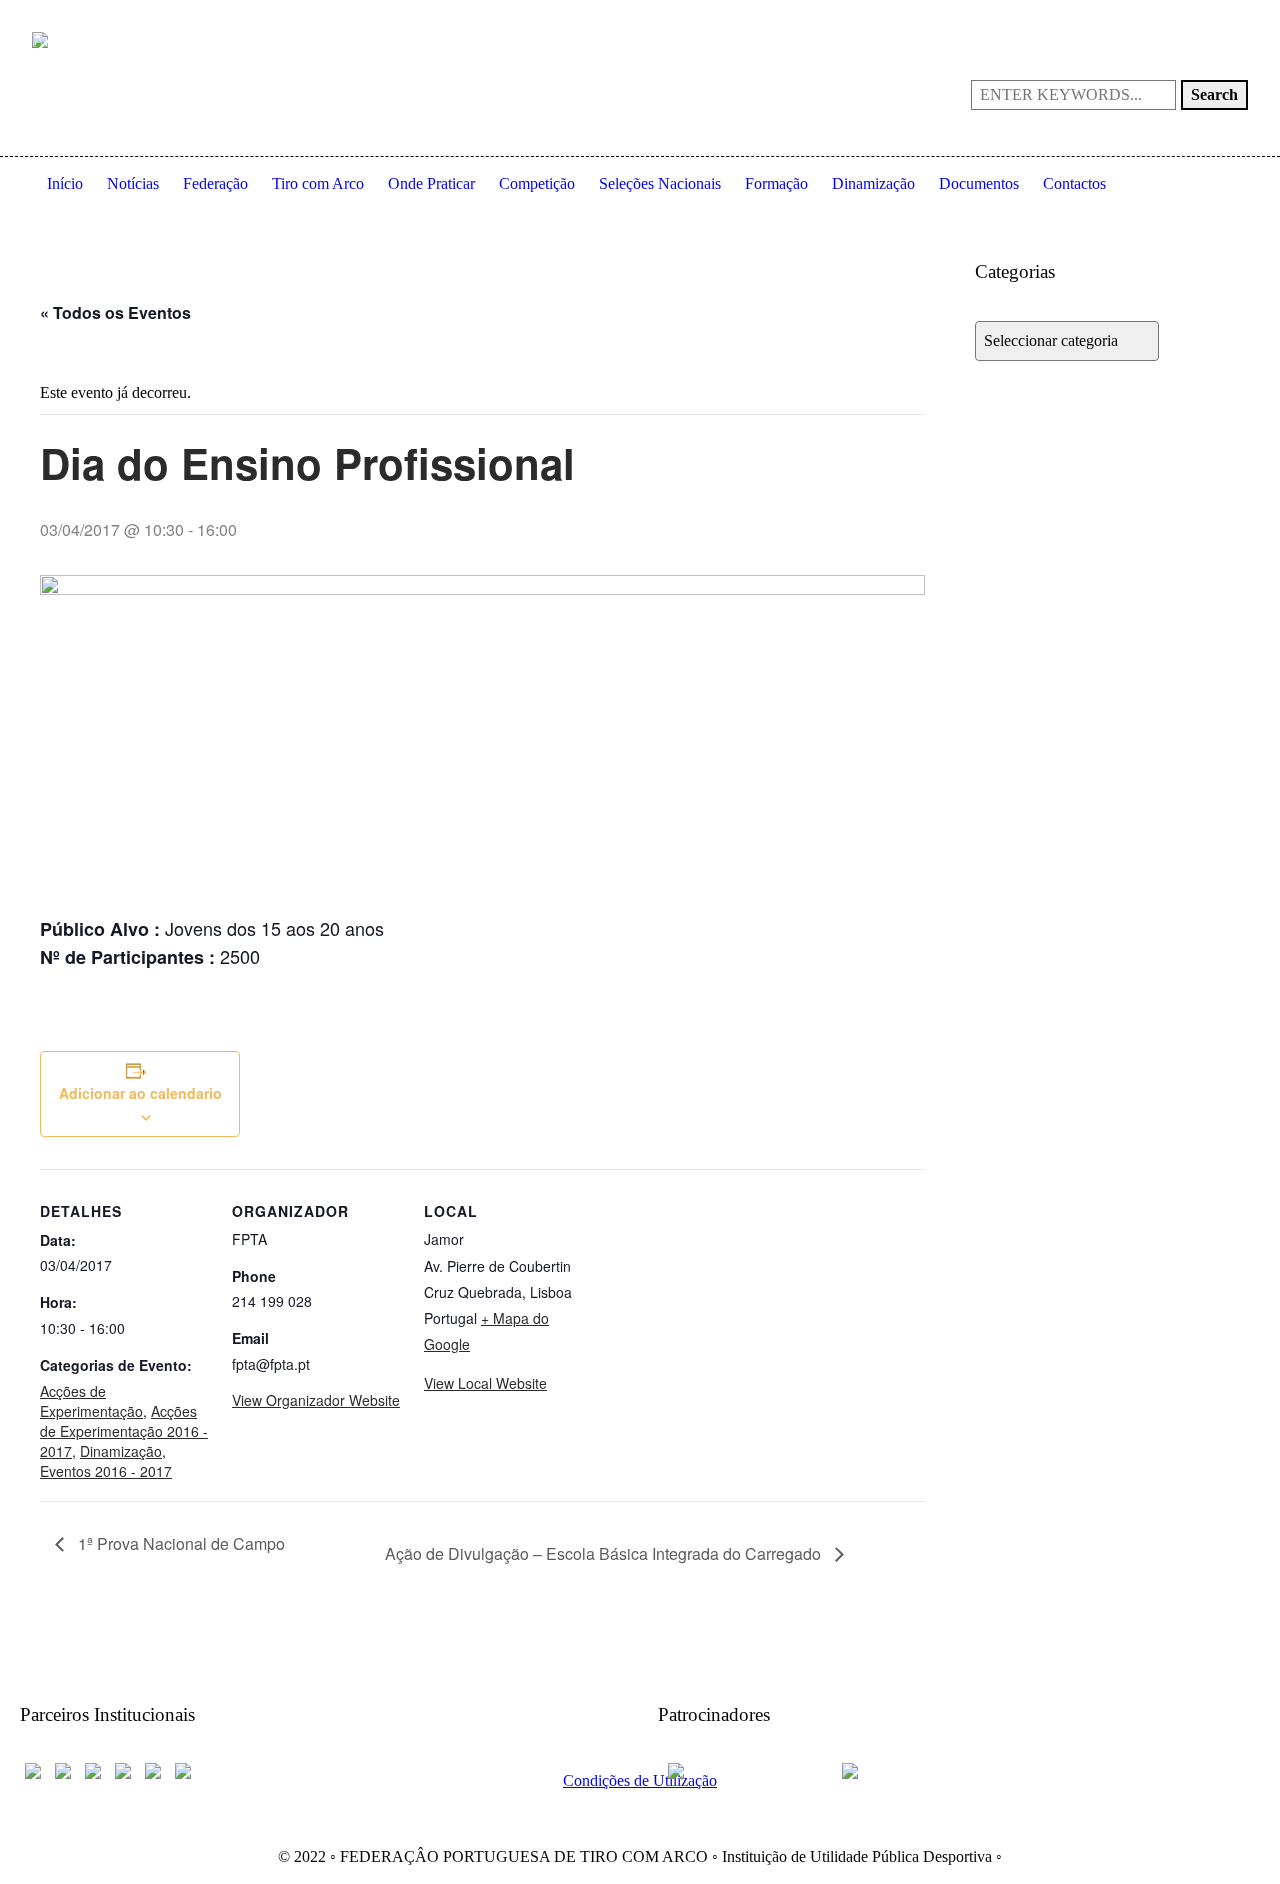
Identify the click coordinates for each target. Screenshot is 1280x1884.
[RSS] (1200, 16)
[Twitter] (1232, 16)
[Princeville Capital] (902, 1769)
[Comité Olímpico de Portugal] (93, 1769)
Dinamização (121, 1451)
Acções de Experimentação (91, 1401)
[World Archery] (33, 1769)
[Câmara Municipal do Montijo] (743, 1769)
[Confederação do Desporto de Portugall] (183, 1769)
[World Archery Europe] (63, 1769)
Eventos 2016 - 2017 (106, 1471)
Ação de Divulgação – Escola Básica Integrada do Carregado (605, 1553)
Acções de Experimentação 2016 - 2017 (124, 1431)
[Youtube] (1168, 16)
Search (1214, 94)
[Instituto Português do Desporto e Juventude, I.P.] (123, 1769)
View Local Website (485, 1383)
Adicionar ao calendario (140, 1093)
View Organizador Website (316, 1400)
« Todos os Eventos (115, 312)
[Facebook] (1136, 16)
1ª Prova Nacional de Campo (179, 1543)
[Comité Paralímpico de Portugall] (153, 1769)
